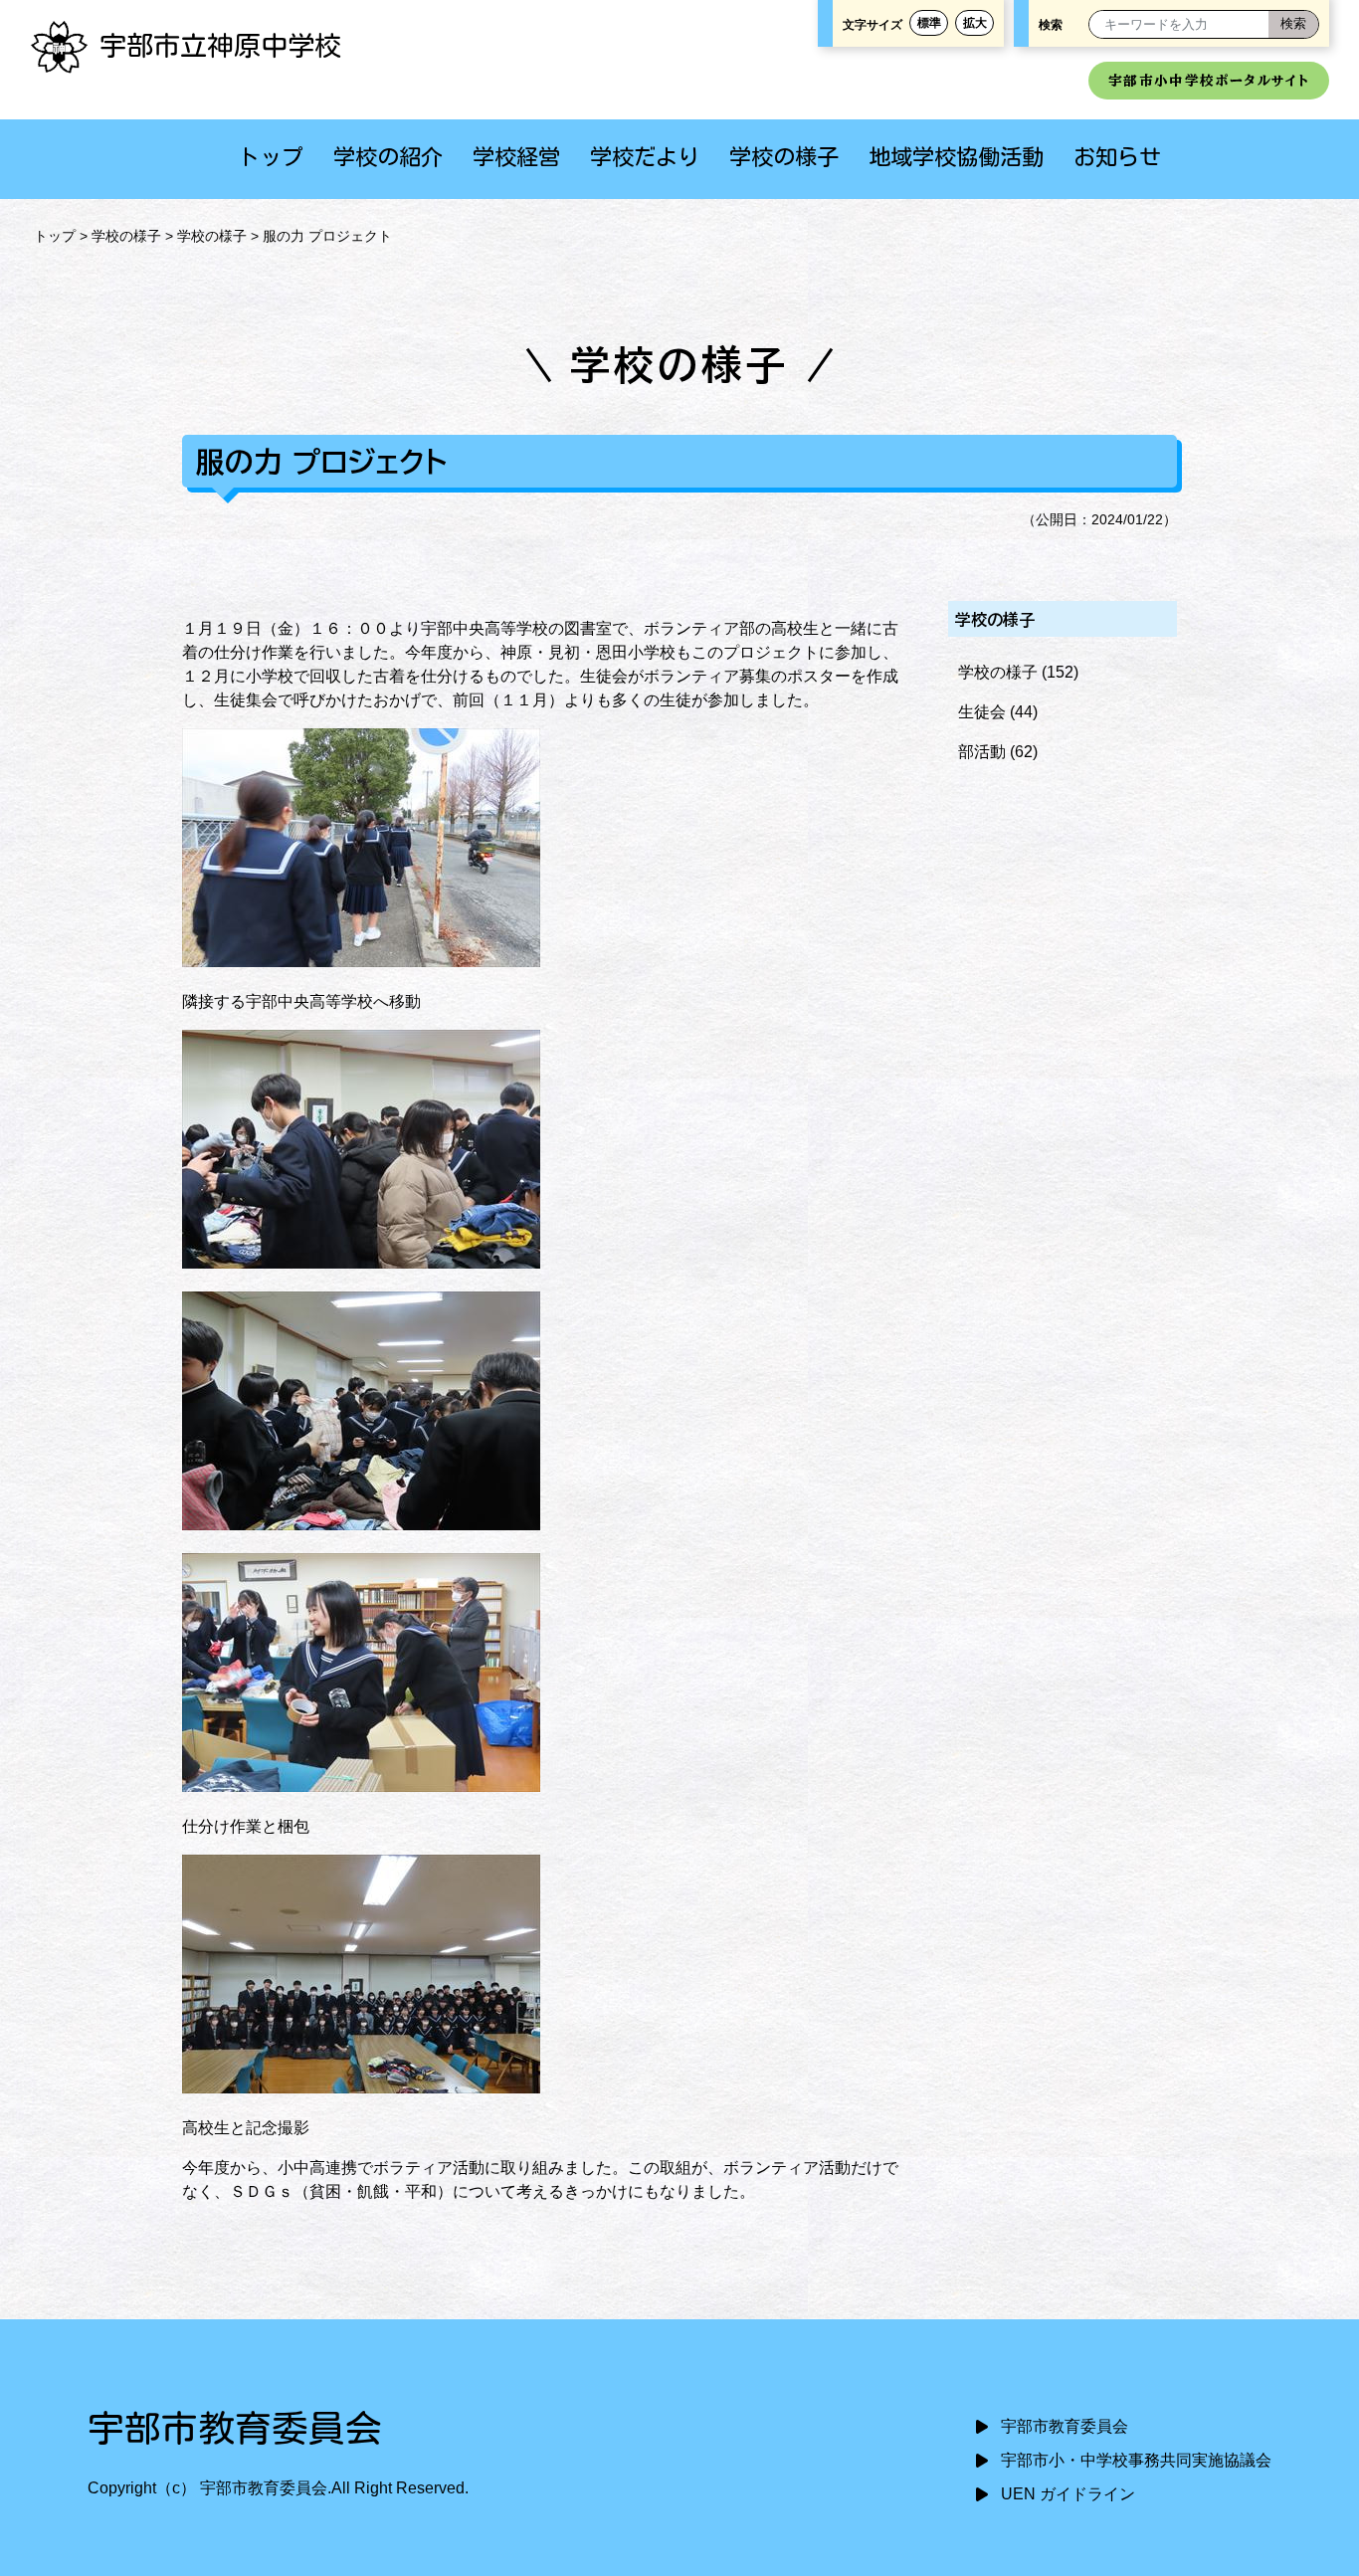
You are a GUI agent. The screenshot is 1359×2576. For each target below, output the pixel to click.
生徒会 (982, 712)
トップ (271, 157)
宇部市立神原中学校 (220, 45)
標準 (929, 23)
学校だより (645, 157)
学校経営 (516, 157)
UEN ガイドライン (1068, 2494)
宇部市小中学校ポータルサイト (1209, 81)
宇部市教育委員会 (1065, 2426)
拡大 (975, 23)
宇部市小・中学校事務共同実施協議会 (1136, 2460)
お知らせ (1117, 157)
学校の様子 (784, 157)
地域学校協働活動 (956, 157)
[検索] (1293, 24)
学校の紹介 (388, 157)
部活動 (982, 752)
